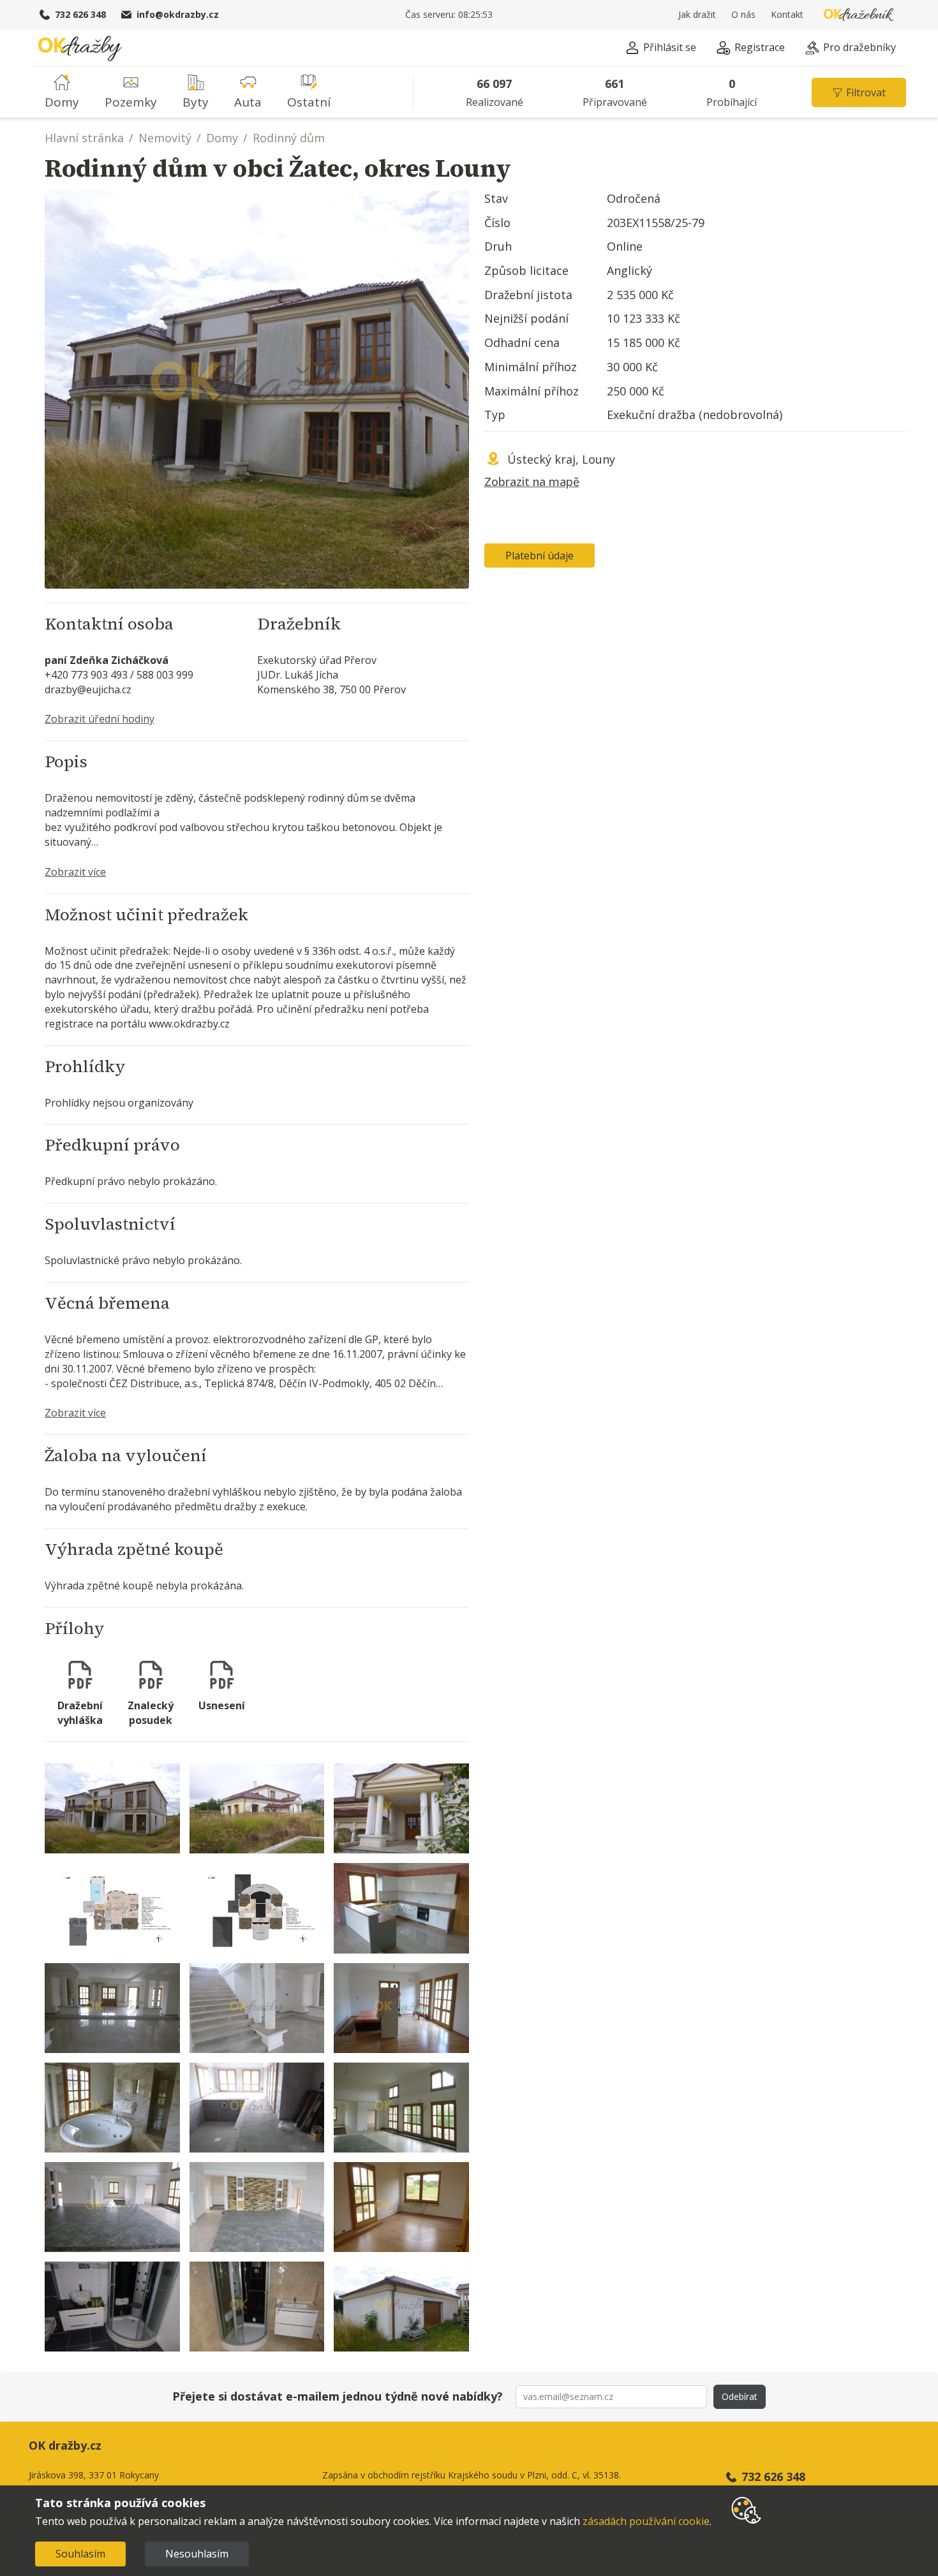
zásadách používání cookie (646, 2521)
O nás (743, 14)
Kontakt (787, 14)
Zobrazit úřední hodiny (100, 719)
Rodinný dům (289, 138)
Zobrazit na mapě (532, 482)
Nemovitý (165, 138)
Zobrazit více (75, 872)
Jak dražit (697, 14)
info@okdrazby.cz (178, 14)
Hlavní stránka (84, 138)
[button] (661, 49)
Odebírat (740, 2396)
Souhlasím (80, 2554)
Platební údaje (540, 556)
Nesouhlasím (197, 2554)
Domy (222, 138)
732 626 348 (80, 14)
